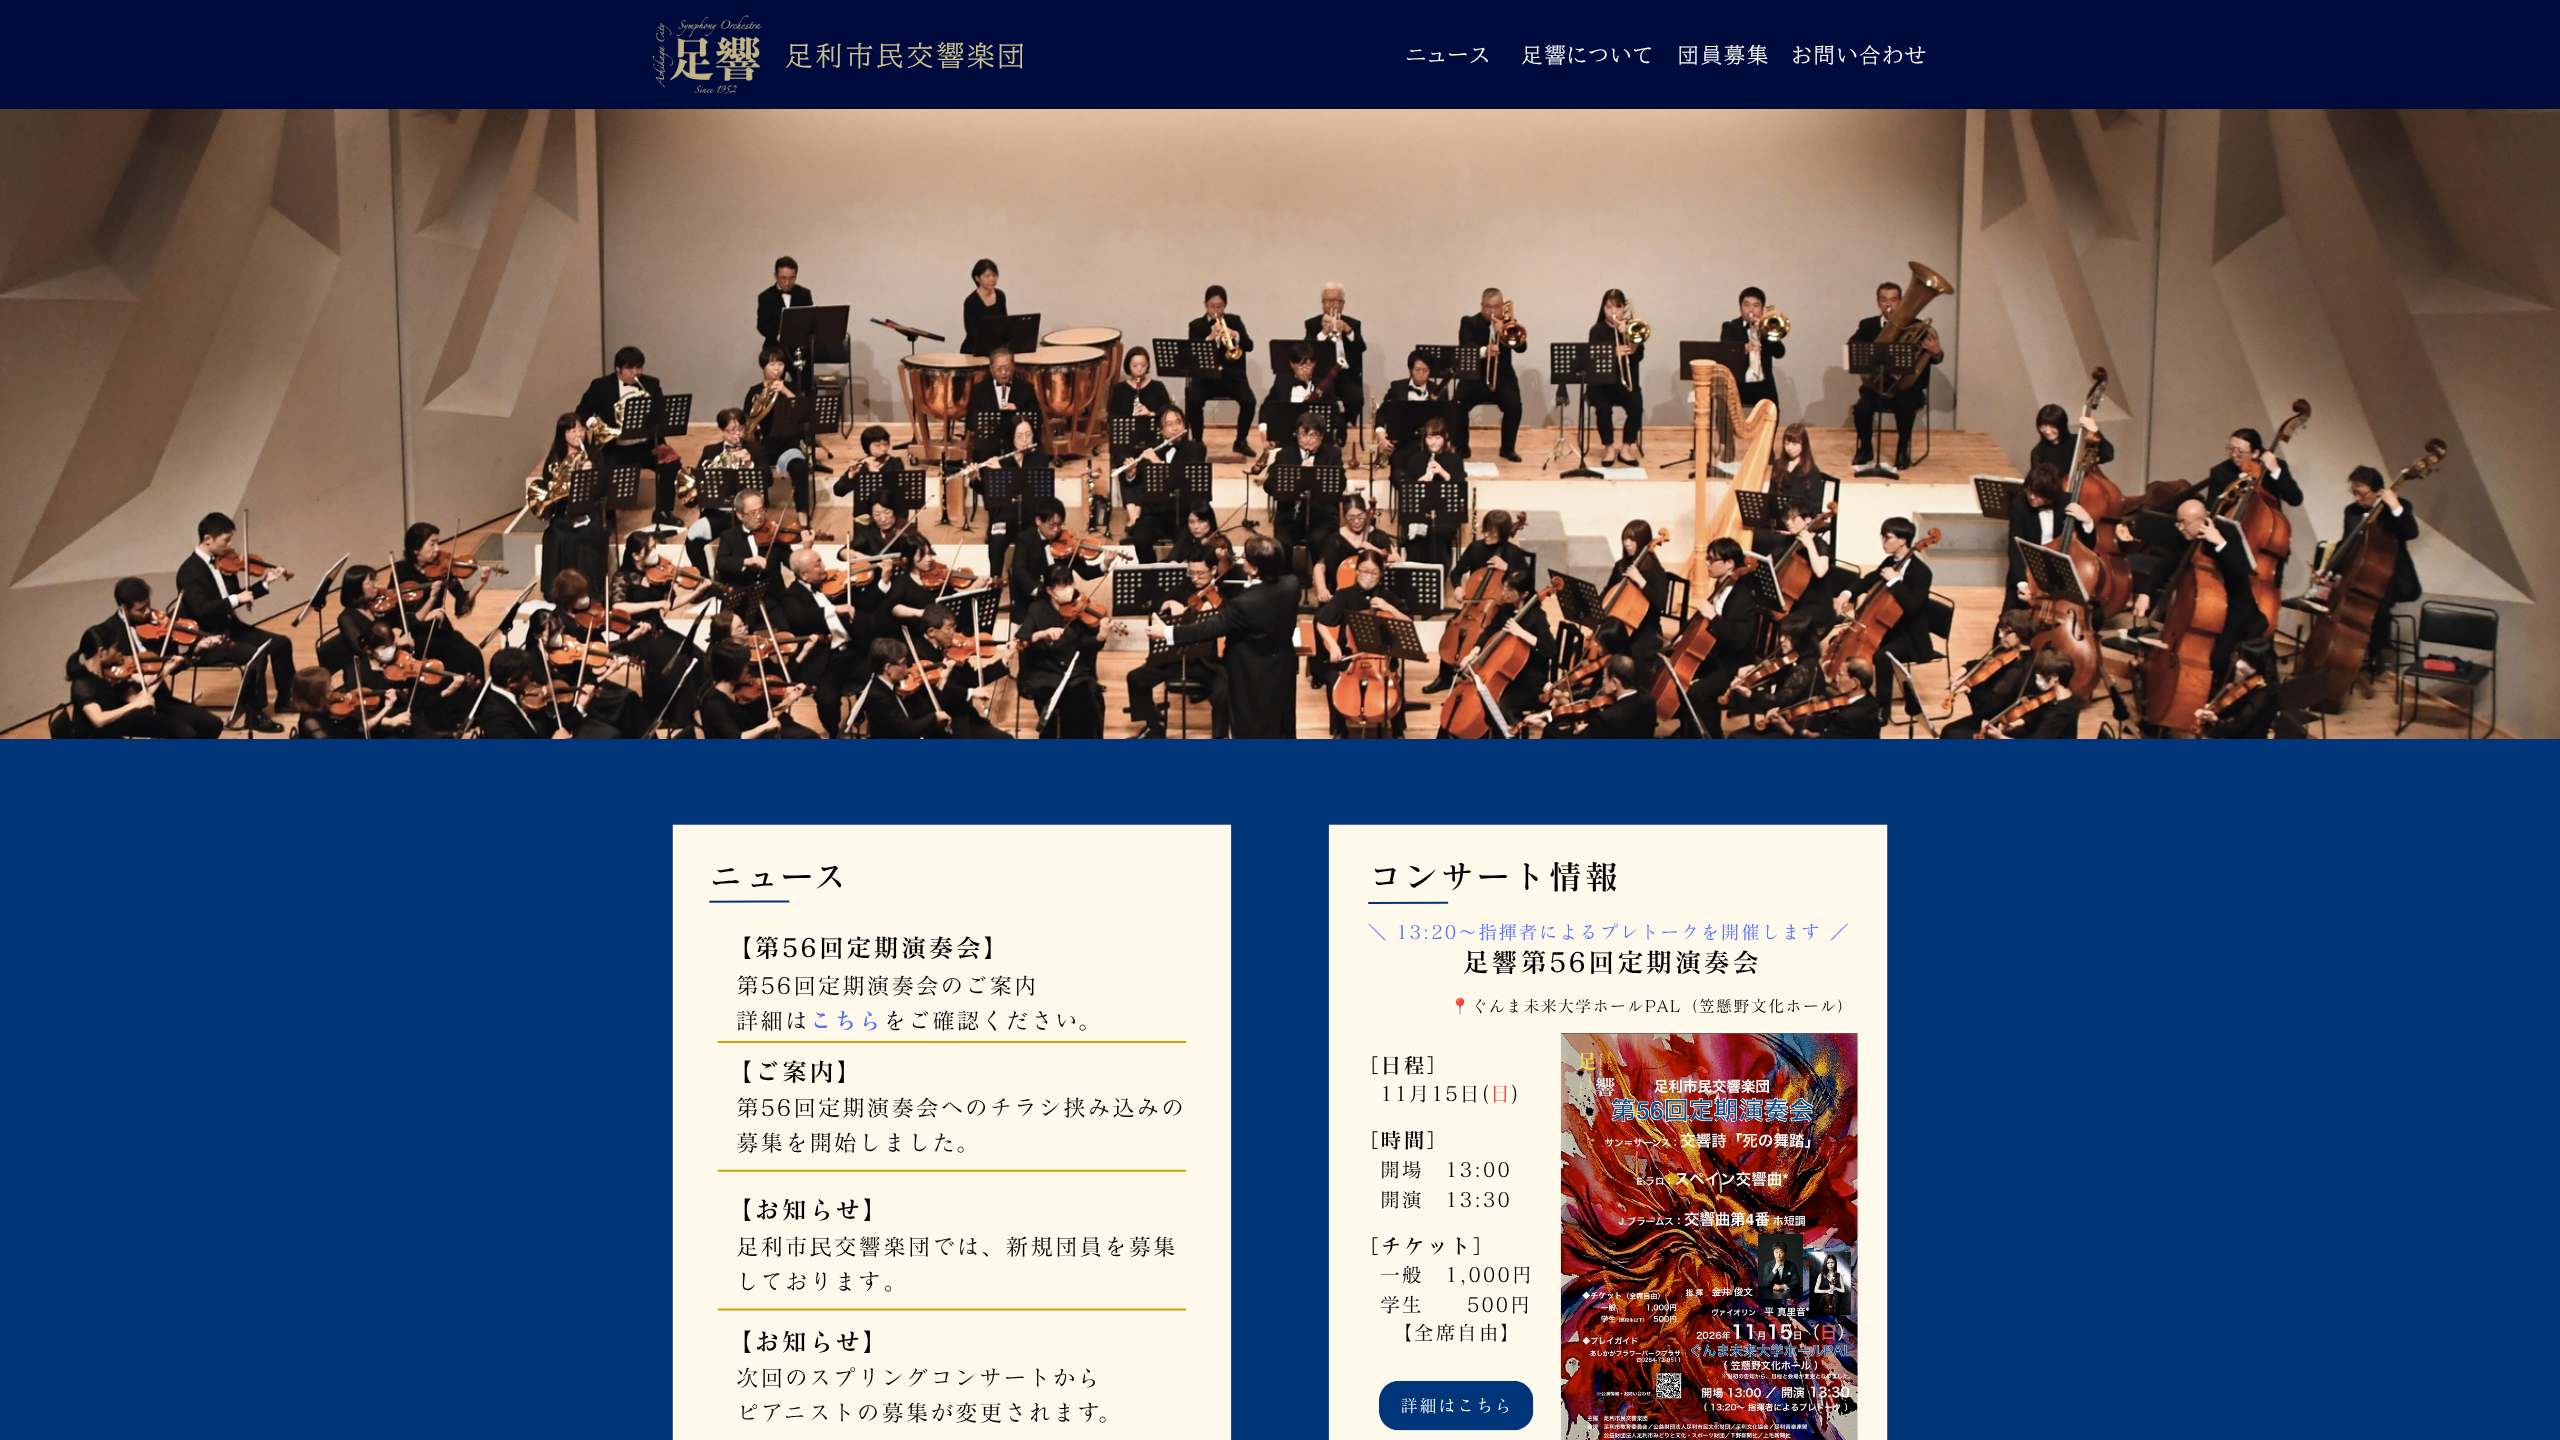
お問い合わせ (1860, 55)
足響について (1587, 55)
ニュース (1448, 55)
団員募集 (1724, 55)
